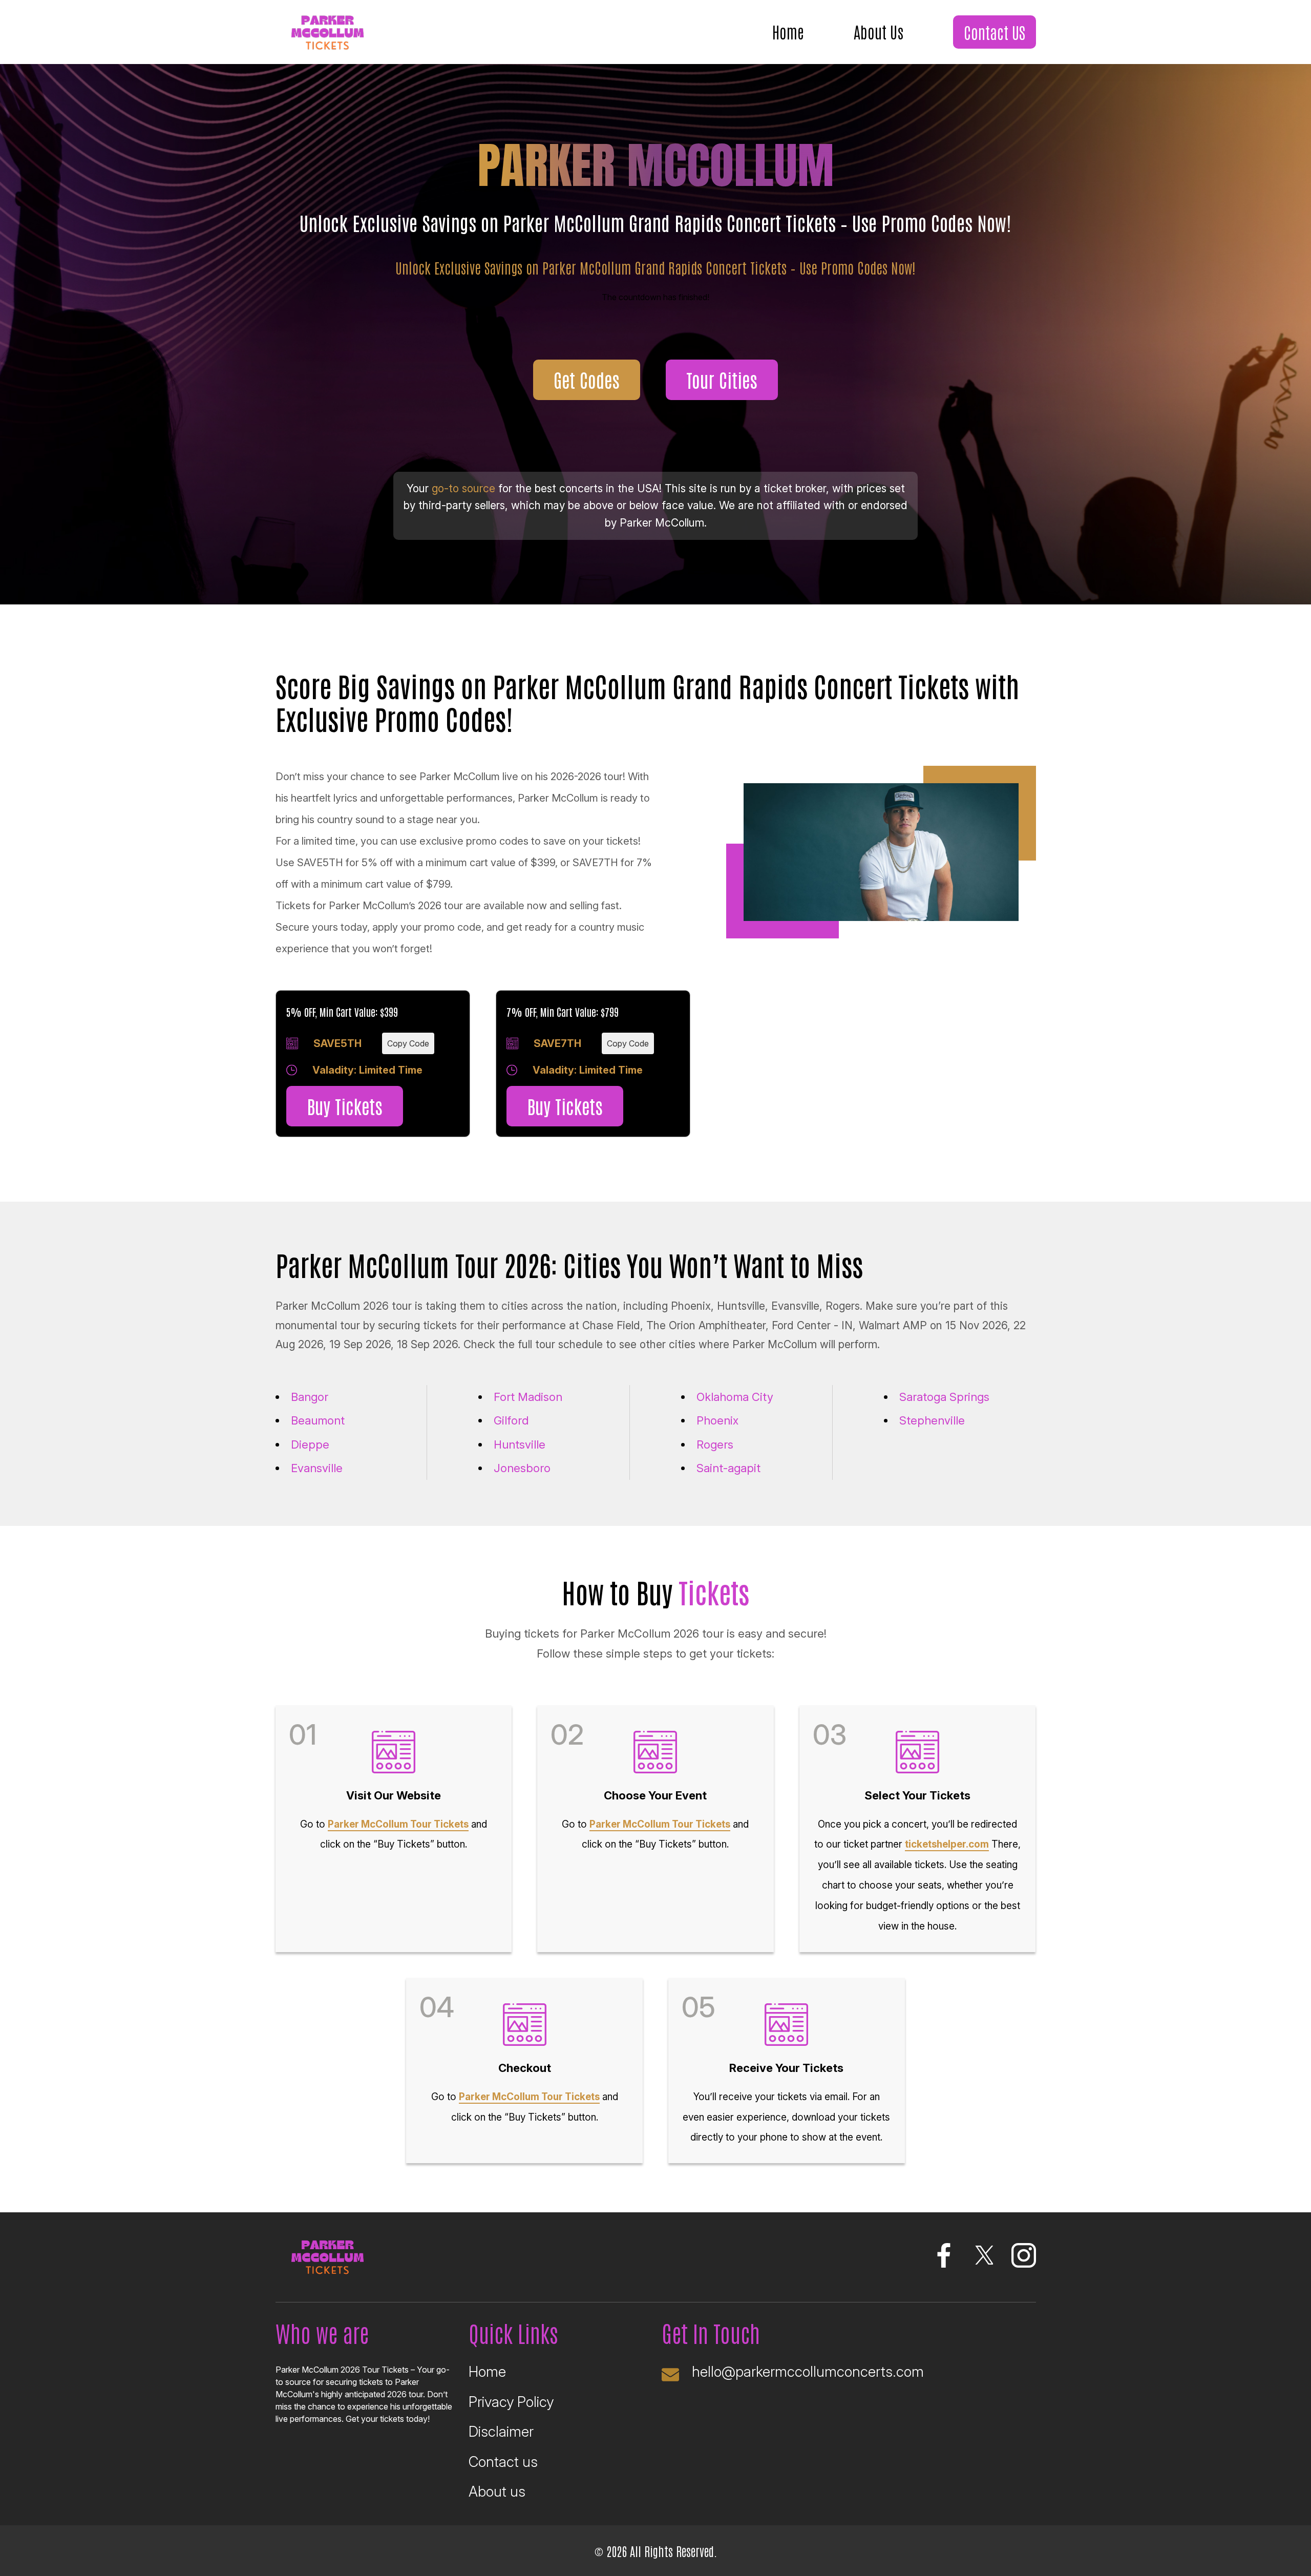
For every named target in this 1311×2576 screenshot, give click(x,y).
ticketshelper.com (947, 1844)
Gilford (511, 1420)
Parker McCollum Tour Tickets (398, 1824)
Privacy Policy (511, 2402)
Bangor (310, 1397)
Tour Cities (722, 379)
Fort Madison (528, 1397)
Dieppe (310, 1444)
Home (788, 31)
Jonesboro (522, 1468)
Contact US (995, 32)
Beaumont (318, 1420)
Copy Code (408, 1043)
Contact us (503, 2462)
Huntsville (520, 1444)
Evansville (317, 1468)
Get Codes (587, 379)
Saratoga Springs (944, 1397)
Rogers (715, 1444)
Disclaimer (501, 2432)
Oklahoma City (735, 1397)
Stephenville (932, 1420)
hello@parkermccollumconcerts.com (808, 2372)
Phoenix (717, 1420)
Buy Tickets (345, 1106)
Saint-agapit (728, 1468)
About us (497, 2492)
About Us (879, 31)
